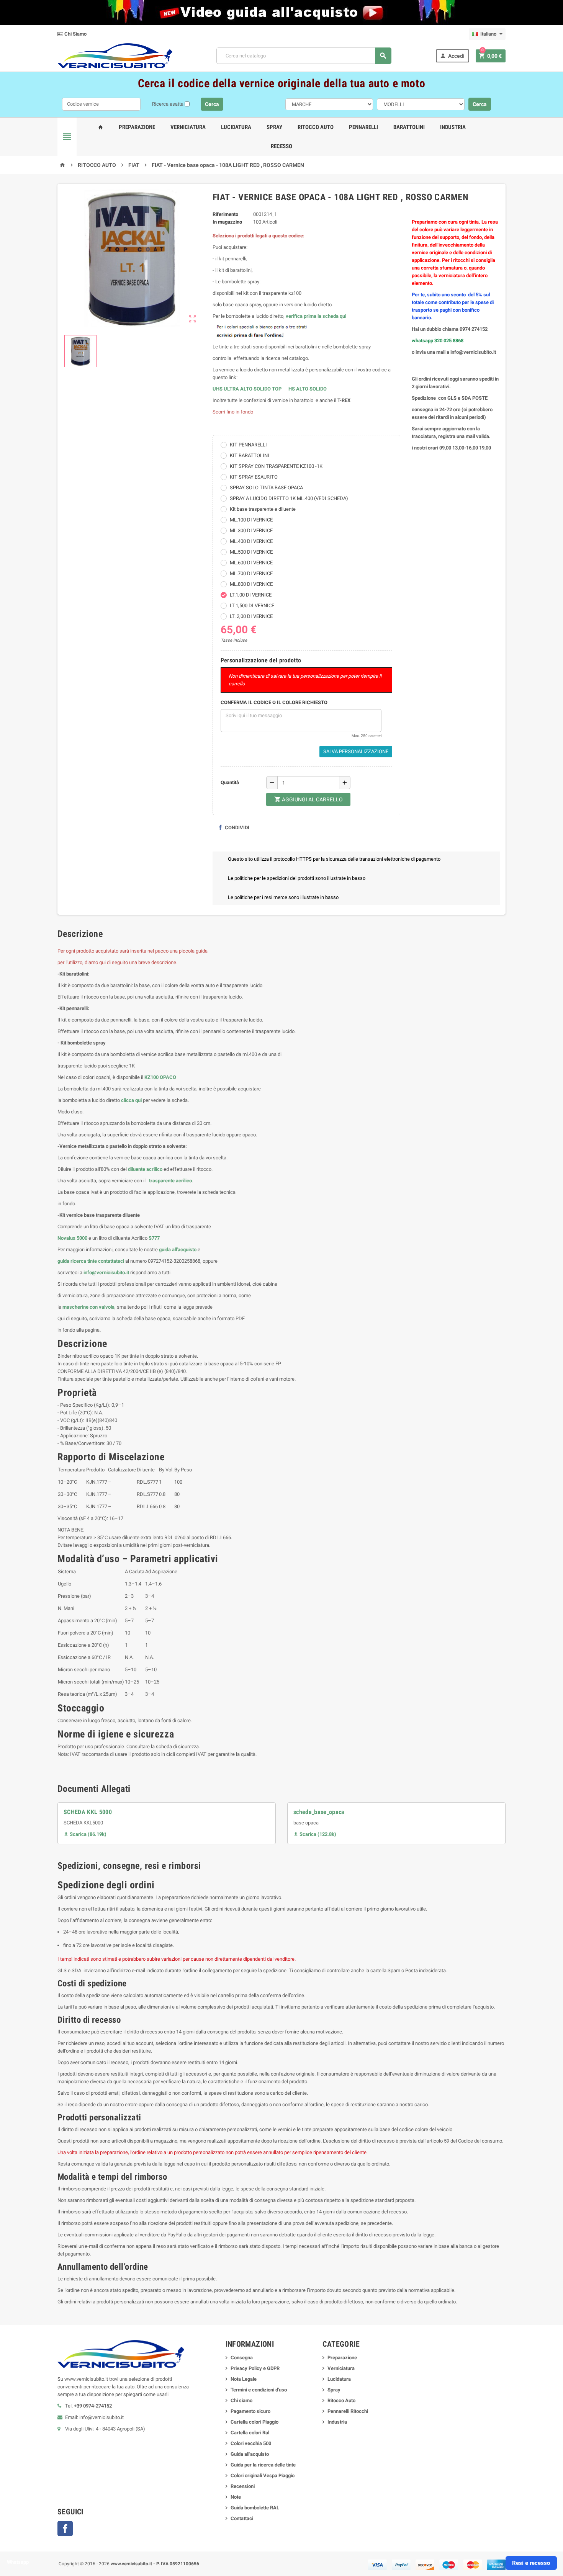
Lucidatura (236, 127)
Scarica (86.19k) (85, 1834)
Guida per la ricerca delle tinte (263, 2465)
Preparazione (137, 127)
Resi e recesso (531, 2563)
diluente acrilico (145, 1169)
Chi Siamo (75, 34)
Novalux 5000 (72, 1238)
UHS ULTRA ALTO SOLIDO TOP (248, 389)
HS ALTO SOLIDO (308, 389)
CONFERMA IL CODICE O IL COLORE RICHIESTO (274, 702)
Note (236, 2497)
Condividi (236, 828)
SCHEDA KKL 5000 (88, 1812)
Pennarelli (363, 127)
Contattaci (242, 2518)
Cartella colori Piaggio (254, 2422)
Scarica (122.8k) (315, 1834)
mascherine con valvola (88, 1307)
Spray (274, 127)
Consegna (242, 2358)
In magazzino (227, 222)
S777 (154, 1238)
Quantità (230, 782)
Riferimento (225, 214)
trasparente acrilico (170, 1181)
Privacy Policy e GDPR (255, 2368)
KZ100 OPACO (160, 1077)
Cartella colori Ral (250, 2433)
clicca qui (131, 1100)
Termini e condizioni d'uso (259, 2390)
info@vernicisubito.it (106, 1272)
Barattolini (409, 127)
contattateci (111, 1261)
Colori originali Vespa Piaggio (263, 2475)
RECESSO (281, 146)
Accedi (452, 56)
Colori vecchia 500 (251, 2443)
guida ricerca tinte (77, 1261)
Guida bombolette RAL (255, 2508)
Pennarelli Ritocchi (348, 2411)
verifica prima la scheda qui (316, 316)
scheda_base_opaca (319, 1812)
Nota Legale (244, 2379)
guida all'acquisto (178, 1250)
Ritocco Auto (316, 127)
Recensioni (243, 2486)
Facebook (65, 2529)
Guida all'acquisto (250, 2454)
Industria (453, 127)
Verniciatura (188, 127)
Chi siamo (241, 2400)
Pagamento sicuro (250, 2411)
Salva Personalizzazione (356, 751)
